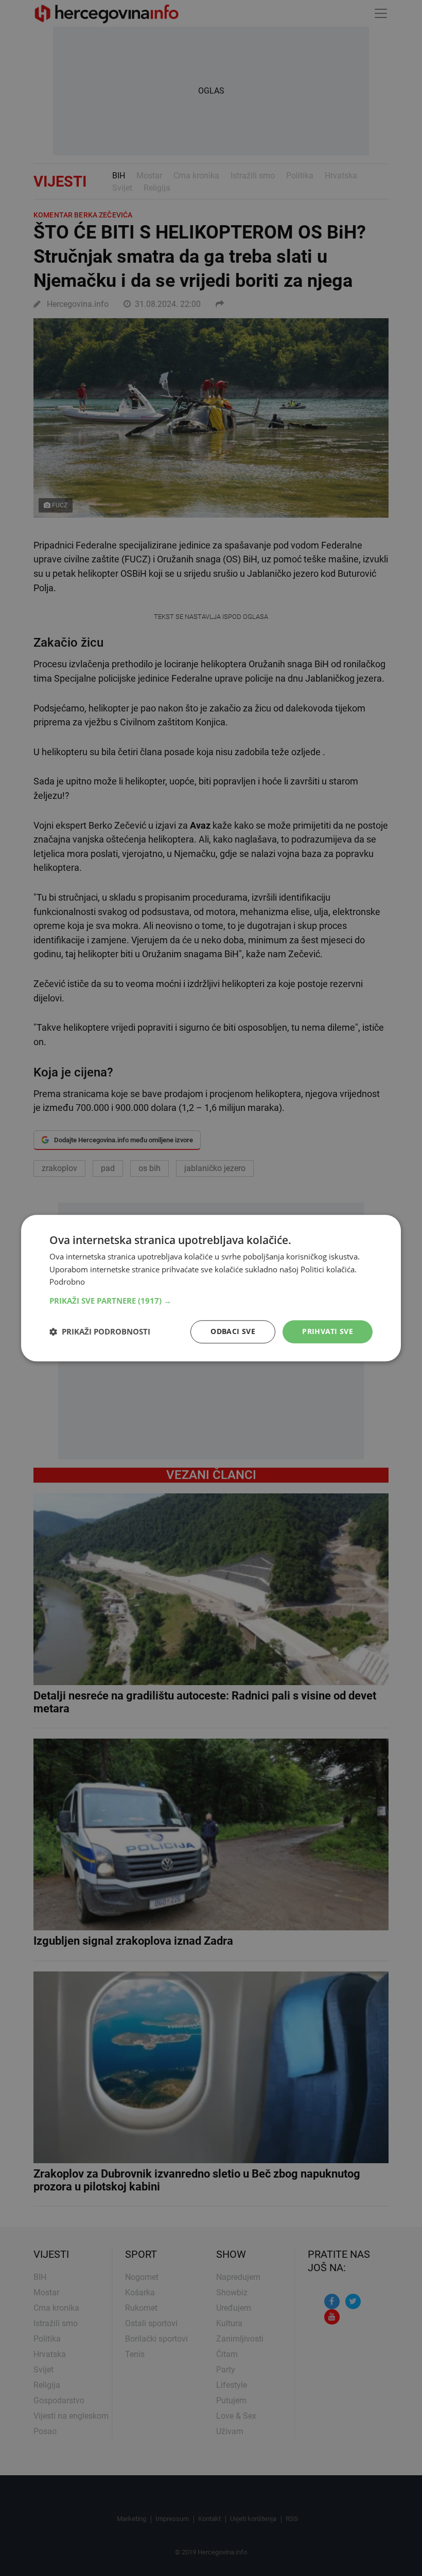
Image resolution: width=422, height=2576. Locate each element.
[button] (211, 1301)
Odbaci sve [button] (233, 1331)
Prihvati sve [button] (328, 1331)
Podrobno (67, 1282)
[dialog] (211, 1288)
